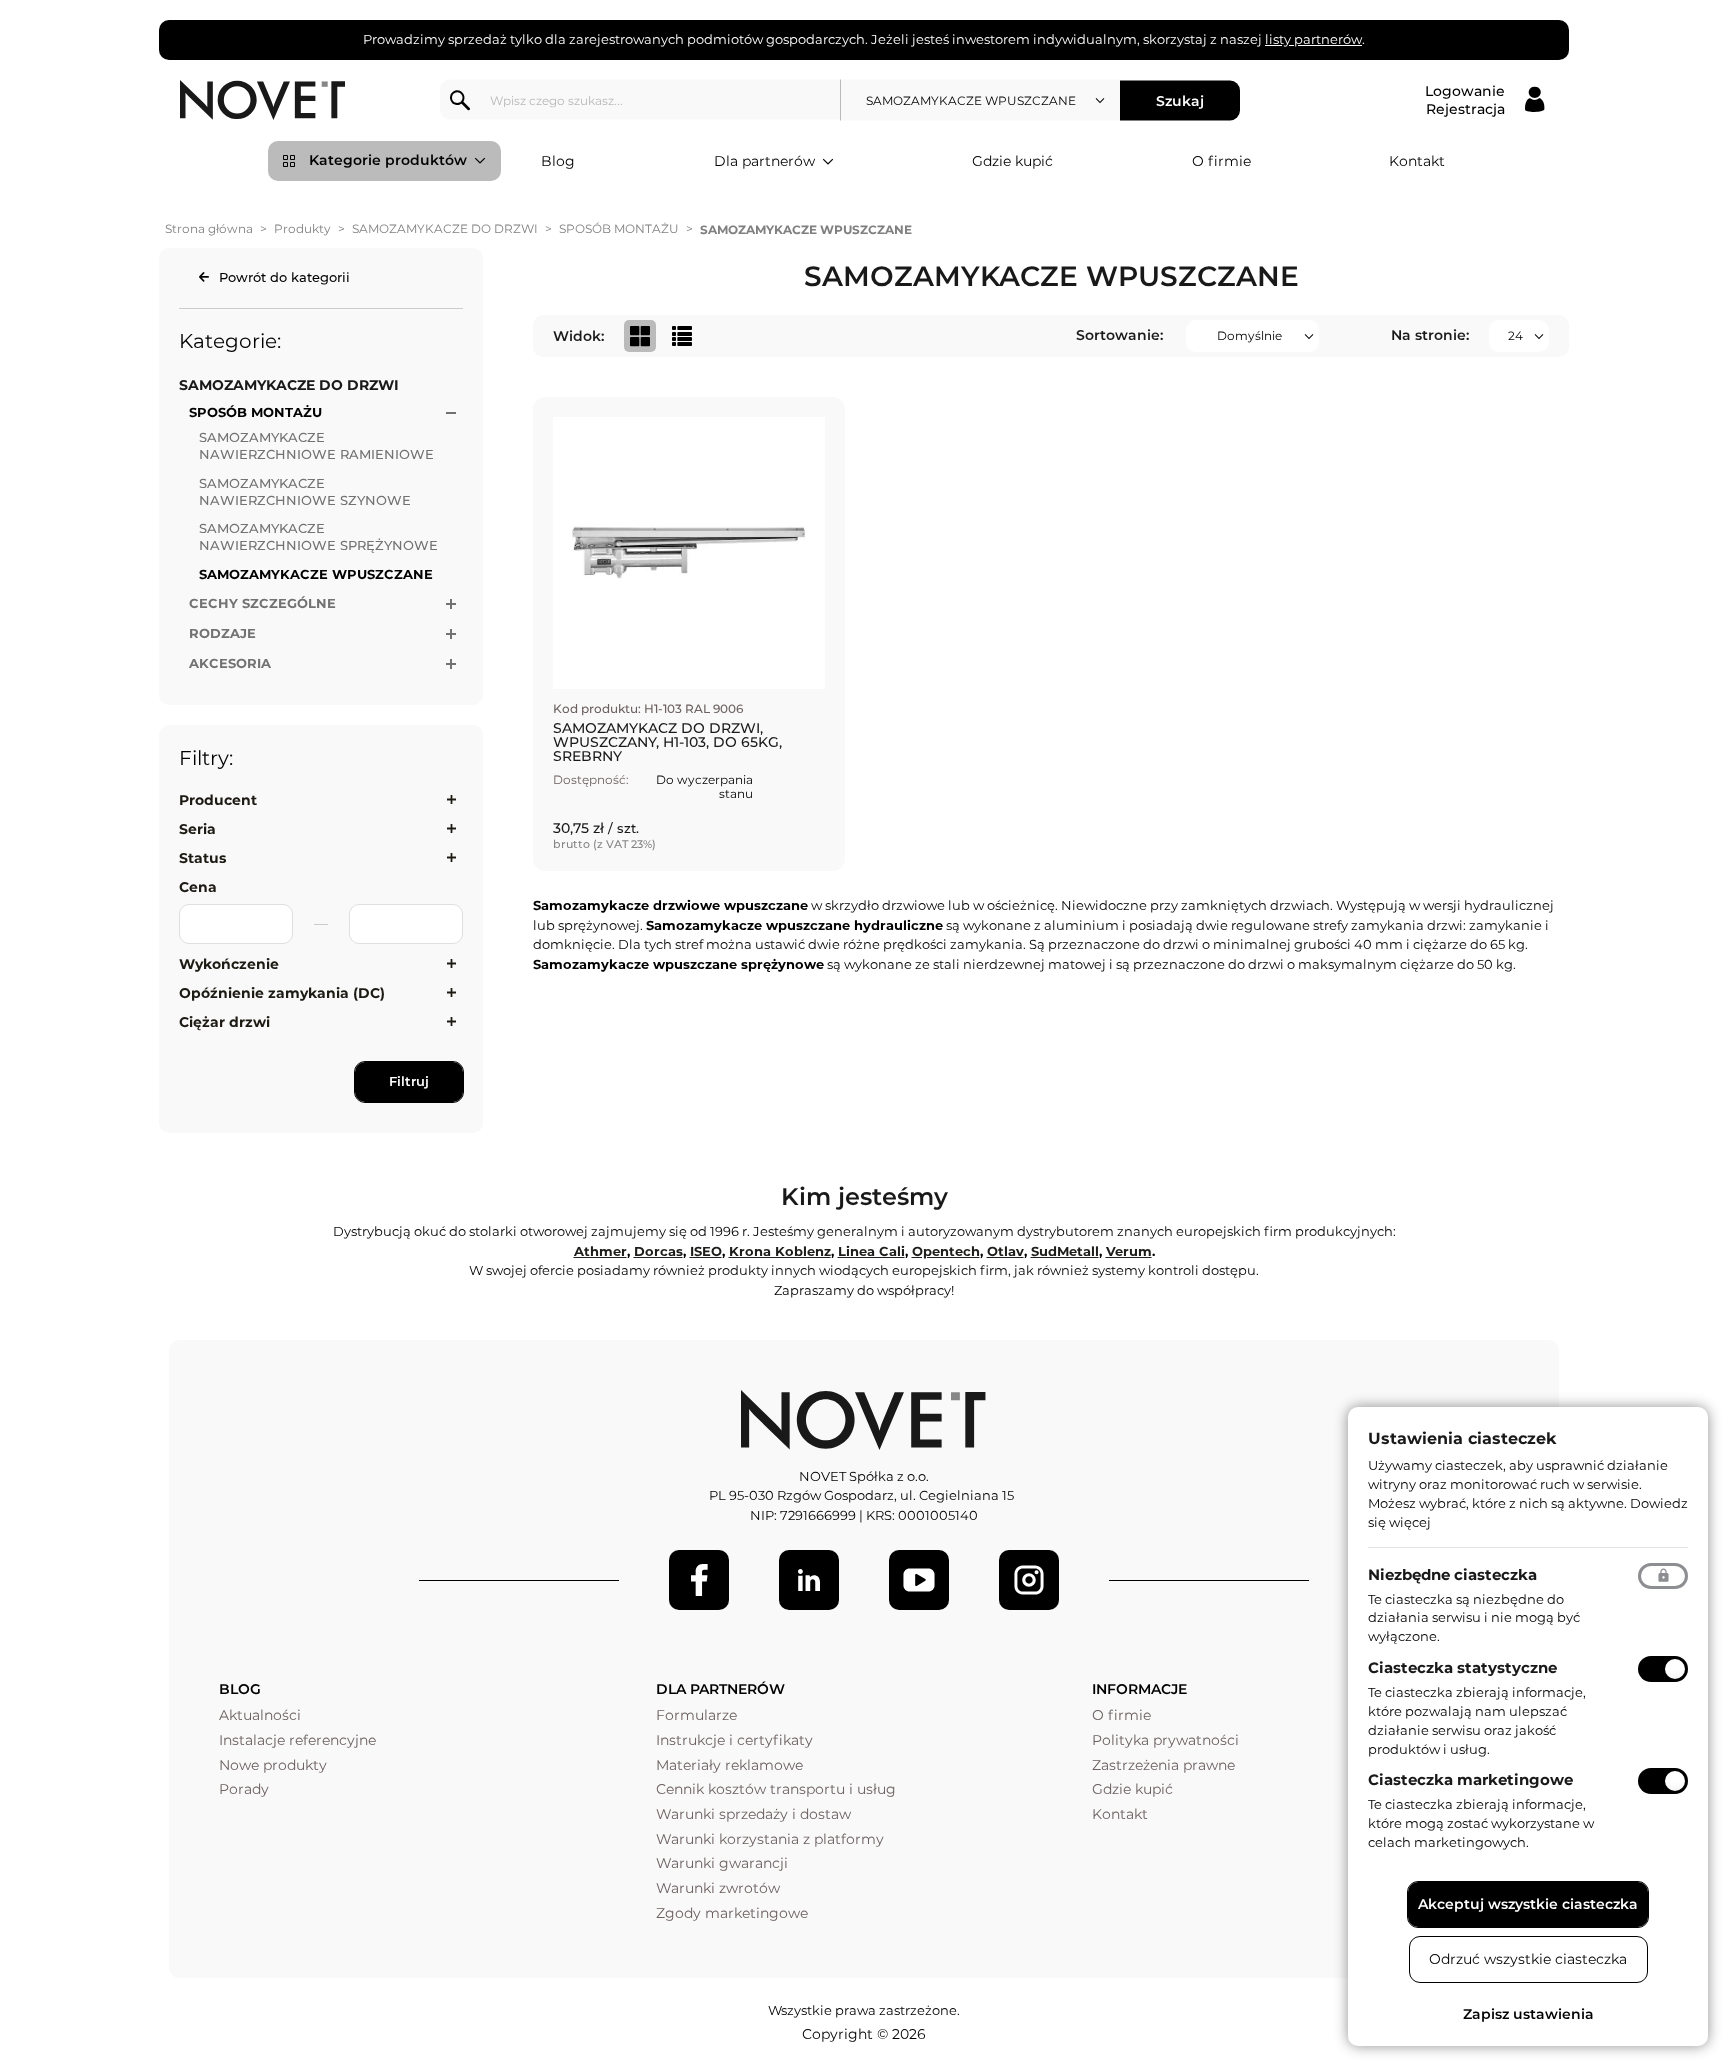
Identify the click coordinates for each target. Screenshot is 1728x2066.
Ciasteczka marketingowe (1470, 1779)
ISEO (706, 1251)
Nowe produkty (273, 1765)
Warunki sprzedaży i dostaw (753, 1814)
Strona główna (209, 228)
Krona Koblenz (780, 1251)
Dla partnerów (764, 161)
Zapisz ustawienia (1528, 2014)
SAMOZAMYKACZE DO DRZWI (445, 228)
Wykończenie (229, 964)
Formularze (696, 1715)
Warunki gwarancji (722, 1863)
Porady (244, 1789)
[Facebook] (699, 1580)
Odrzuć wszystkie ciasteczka (1528, 1959)
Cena (198, 887)
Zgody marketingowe (732, 1913)
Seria (197, 829)
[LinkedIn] (809, 1580)
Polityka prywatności (1165, 1740)
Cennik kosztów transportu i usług (776, 1789)
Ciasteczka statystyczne (1462, 1667)
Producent (218, 800)
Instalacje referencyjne (297, 1740)
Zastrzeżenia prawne (1163, 1765)
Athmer (600, 1251)
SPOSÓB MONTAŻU (619, 228)
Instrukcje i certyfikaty (734, 1740)
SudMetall (1065, 1251)
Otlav (1005, 1251)
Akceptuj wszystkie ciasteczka (1528, 1904)
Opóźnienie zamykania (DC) (282, 993)
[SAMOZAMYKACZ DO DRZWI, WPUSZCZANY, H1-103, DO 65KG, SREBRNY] (689, 634)
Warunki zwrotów (718, 1888)
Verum (1129, 1251)
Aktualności (260, 1715)
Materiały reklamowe (729, 1765)
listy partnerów (1313, 39)
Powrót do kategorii (284, 277)
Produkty (302, 228)
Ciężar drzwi (224, 1022)
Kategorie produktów (388, 160)
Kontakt (1417, 161)
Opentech (946, 1251)
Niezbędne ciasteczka (1452, 1574)
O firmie (1221, 161)
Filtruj (409, 1081)
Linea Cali (871, 1251)
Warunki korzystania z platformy (770, 1839)
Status (202, 858)
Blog (558, 161)
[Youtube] (919, 1580)
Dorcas (658, 1251)
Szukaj (1180, 100)
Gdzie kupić (1012, 161)
